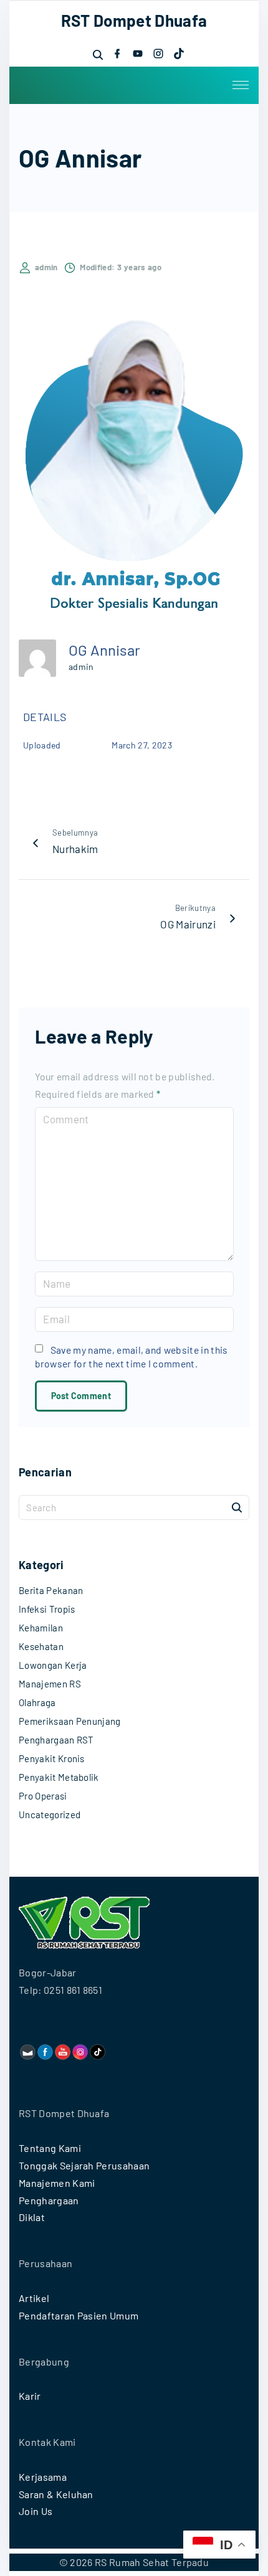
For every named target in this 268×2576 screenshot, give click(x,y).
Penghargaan (49, 2200)
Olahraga (37, 1702)
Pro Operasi (43, 1796)
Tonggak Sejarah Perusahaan (84, 2165)
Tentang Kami (50, 2148)
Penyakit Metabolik (59, 1777)
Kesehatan (41, 1646)
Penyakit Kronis (52, 1758)
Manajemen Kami (57, 2183)
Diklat (32, 2217)
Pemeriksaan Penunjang (70, 1721)
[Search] (237, 1507)
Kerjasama (43, 2477)
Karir (30, 2396)
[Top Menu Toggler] (241, 85)
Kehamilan (41, 1628)
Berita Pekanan (51, 1590)
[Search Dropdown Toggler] (98, 54)
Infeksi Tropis (47, 1609)
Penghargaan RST (56, 1740)
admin (81, 667)
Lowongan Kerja (53, 1665)
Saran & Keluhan (56, 2494)
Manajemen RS (50, 1684)
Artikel (34, 2298)
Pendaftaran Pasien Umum (79, 2315)
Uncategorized (50, 1814)
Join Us (36, 2511)
